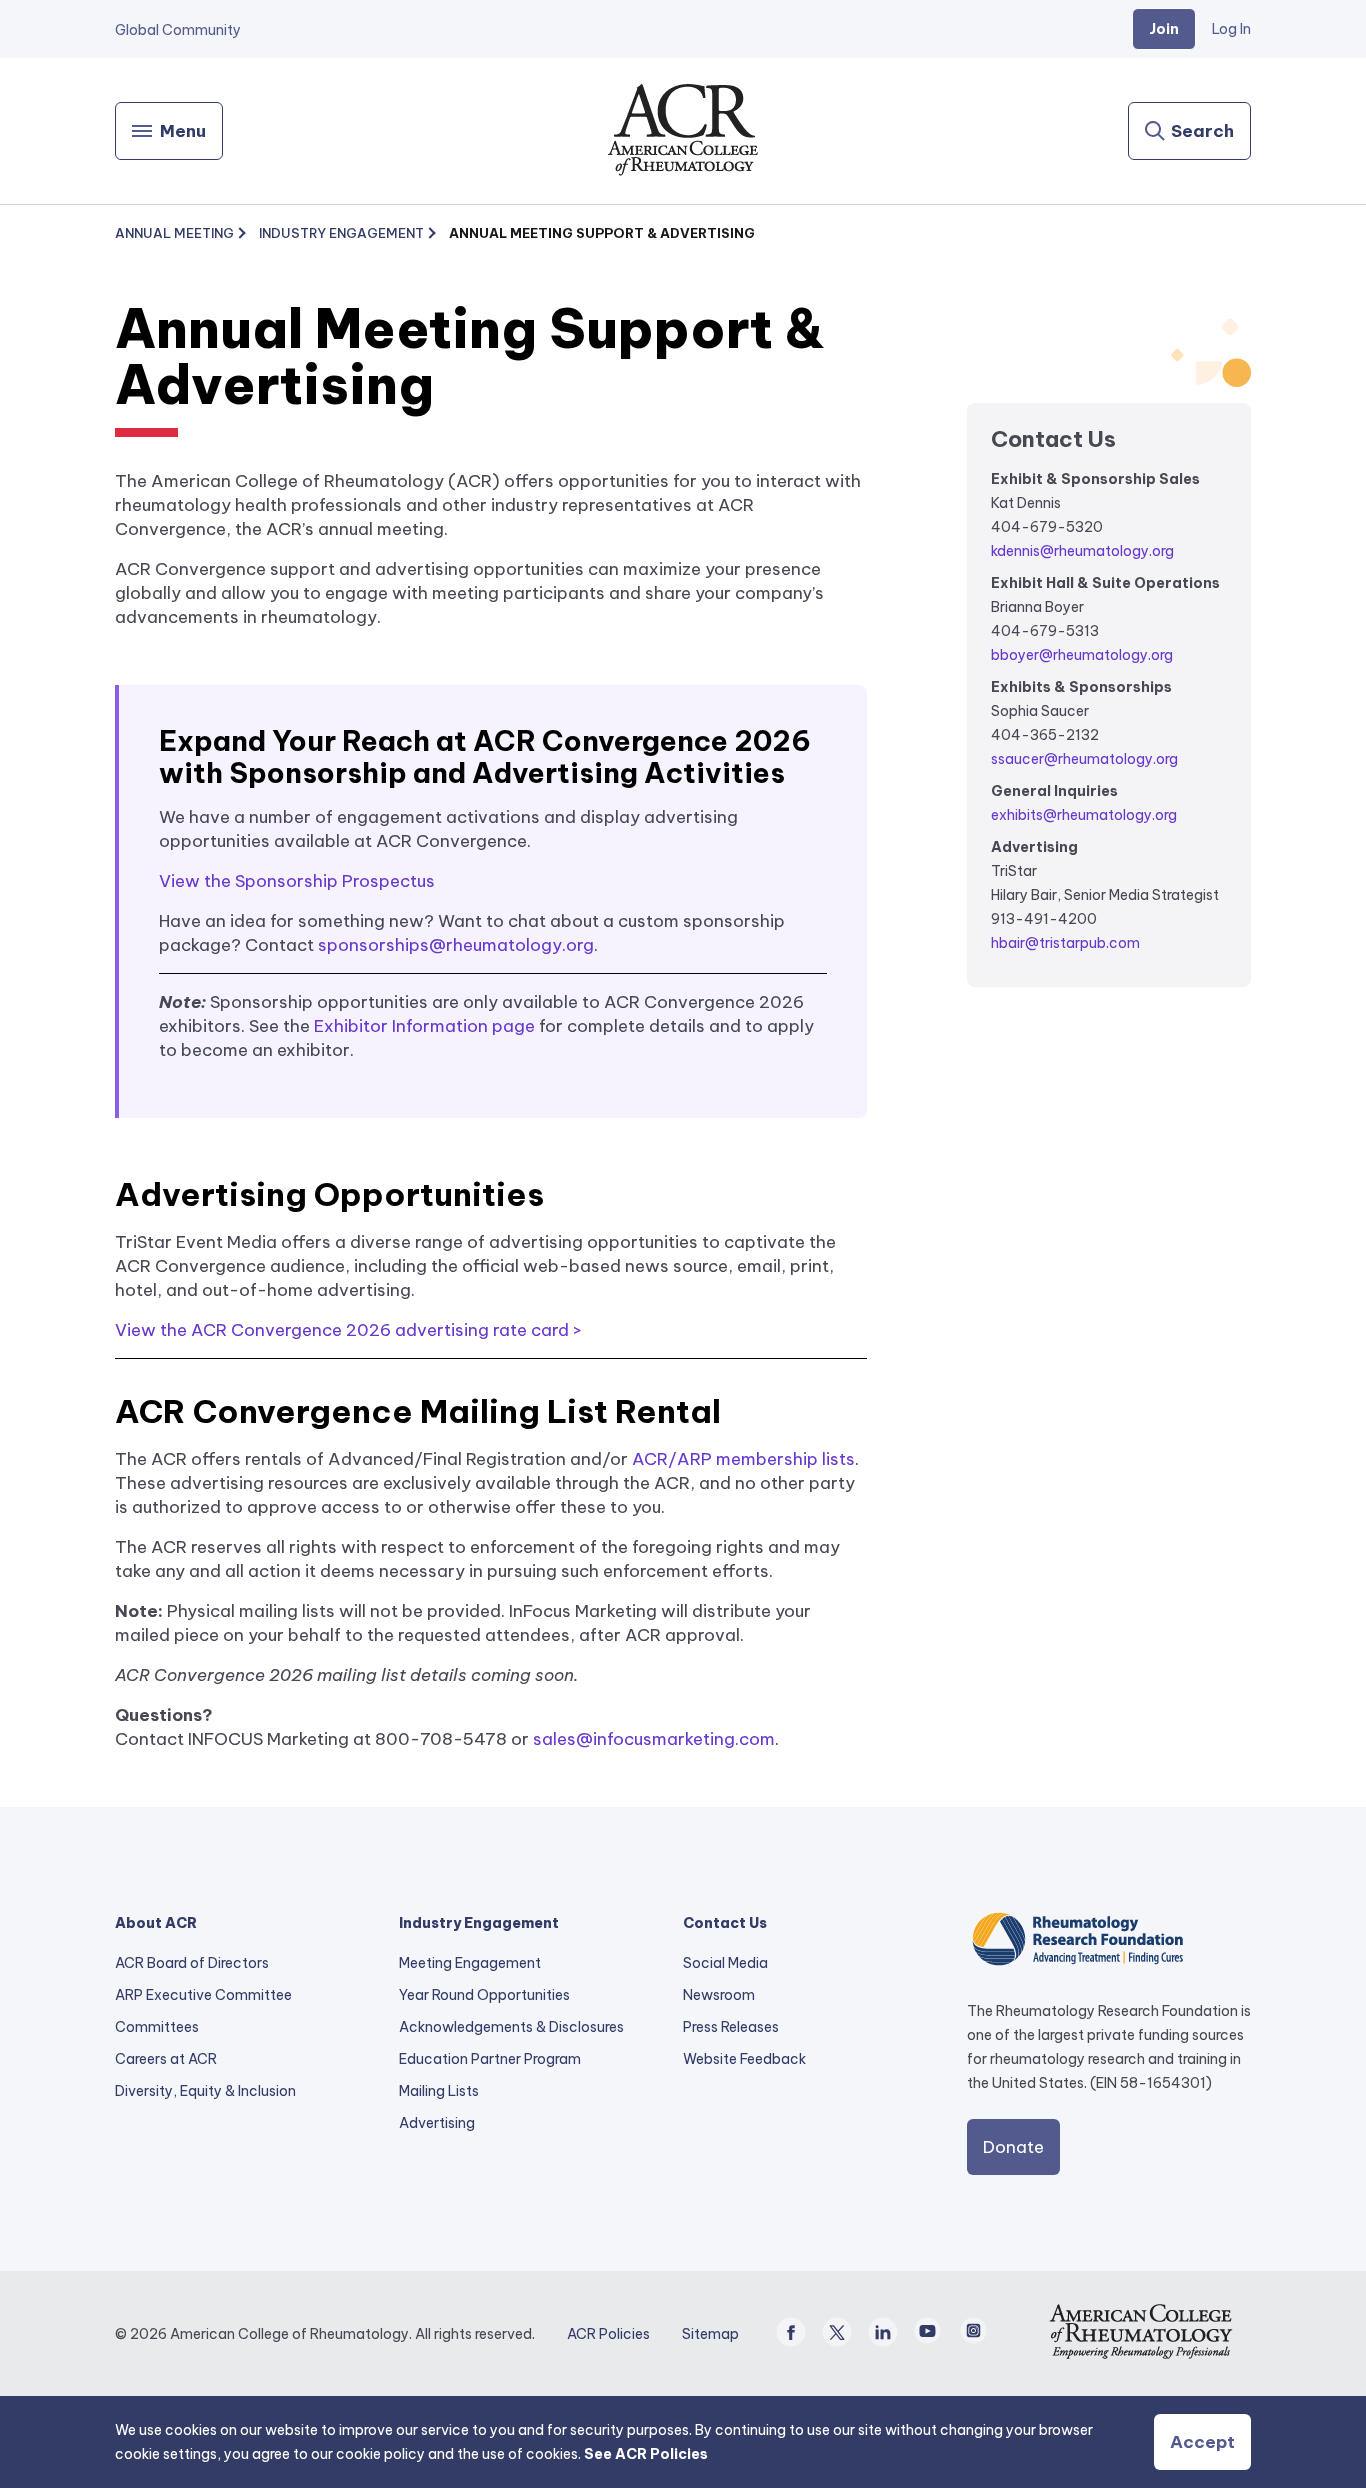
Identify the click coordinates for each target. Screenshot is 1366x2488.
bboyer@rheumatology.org (1082, 655)
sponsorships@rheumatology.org (456, 945)
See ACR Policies (646, 2454)
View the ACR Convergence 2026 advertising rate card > (348, 1330)
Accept (1202, 2442)
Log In (1231, 29)
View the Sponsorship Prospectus (297, 881)
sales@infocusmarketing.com (654, 1739)
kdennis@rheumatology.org (1082, 551)
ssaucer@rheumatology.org (1084, 759)
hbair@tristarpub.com (1065, 943)
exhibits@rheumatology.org (1084, 815)
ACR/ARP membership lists (743, 1459)
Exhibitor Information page (424, 1026)
